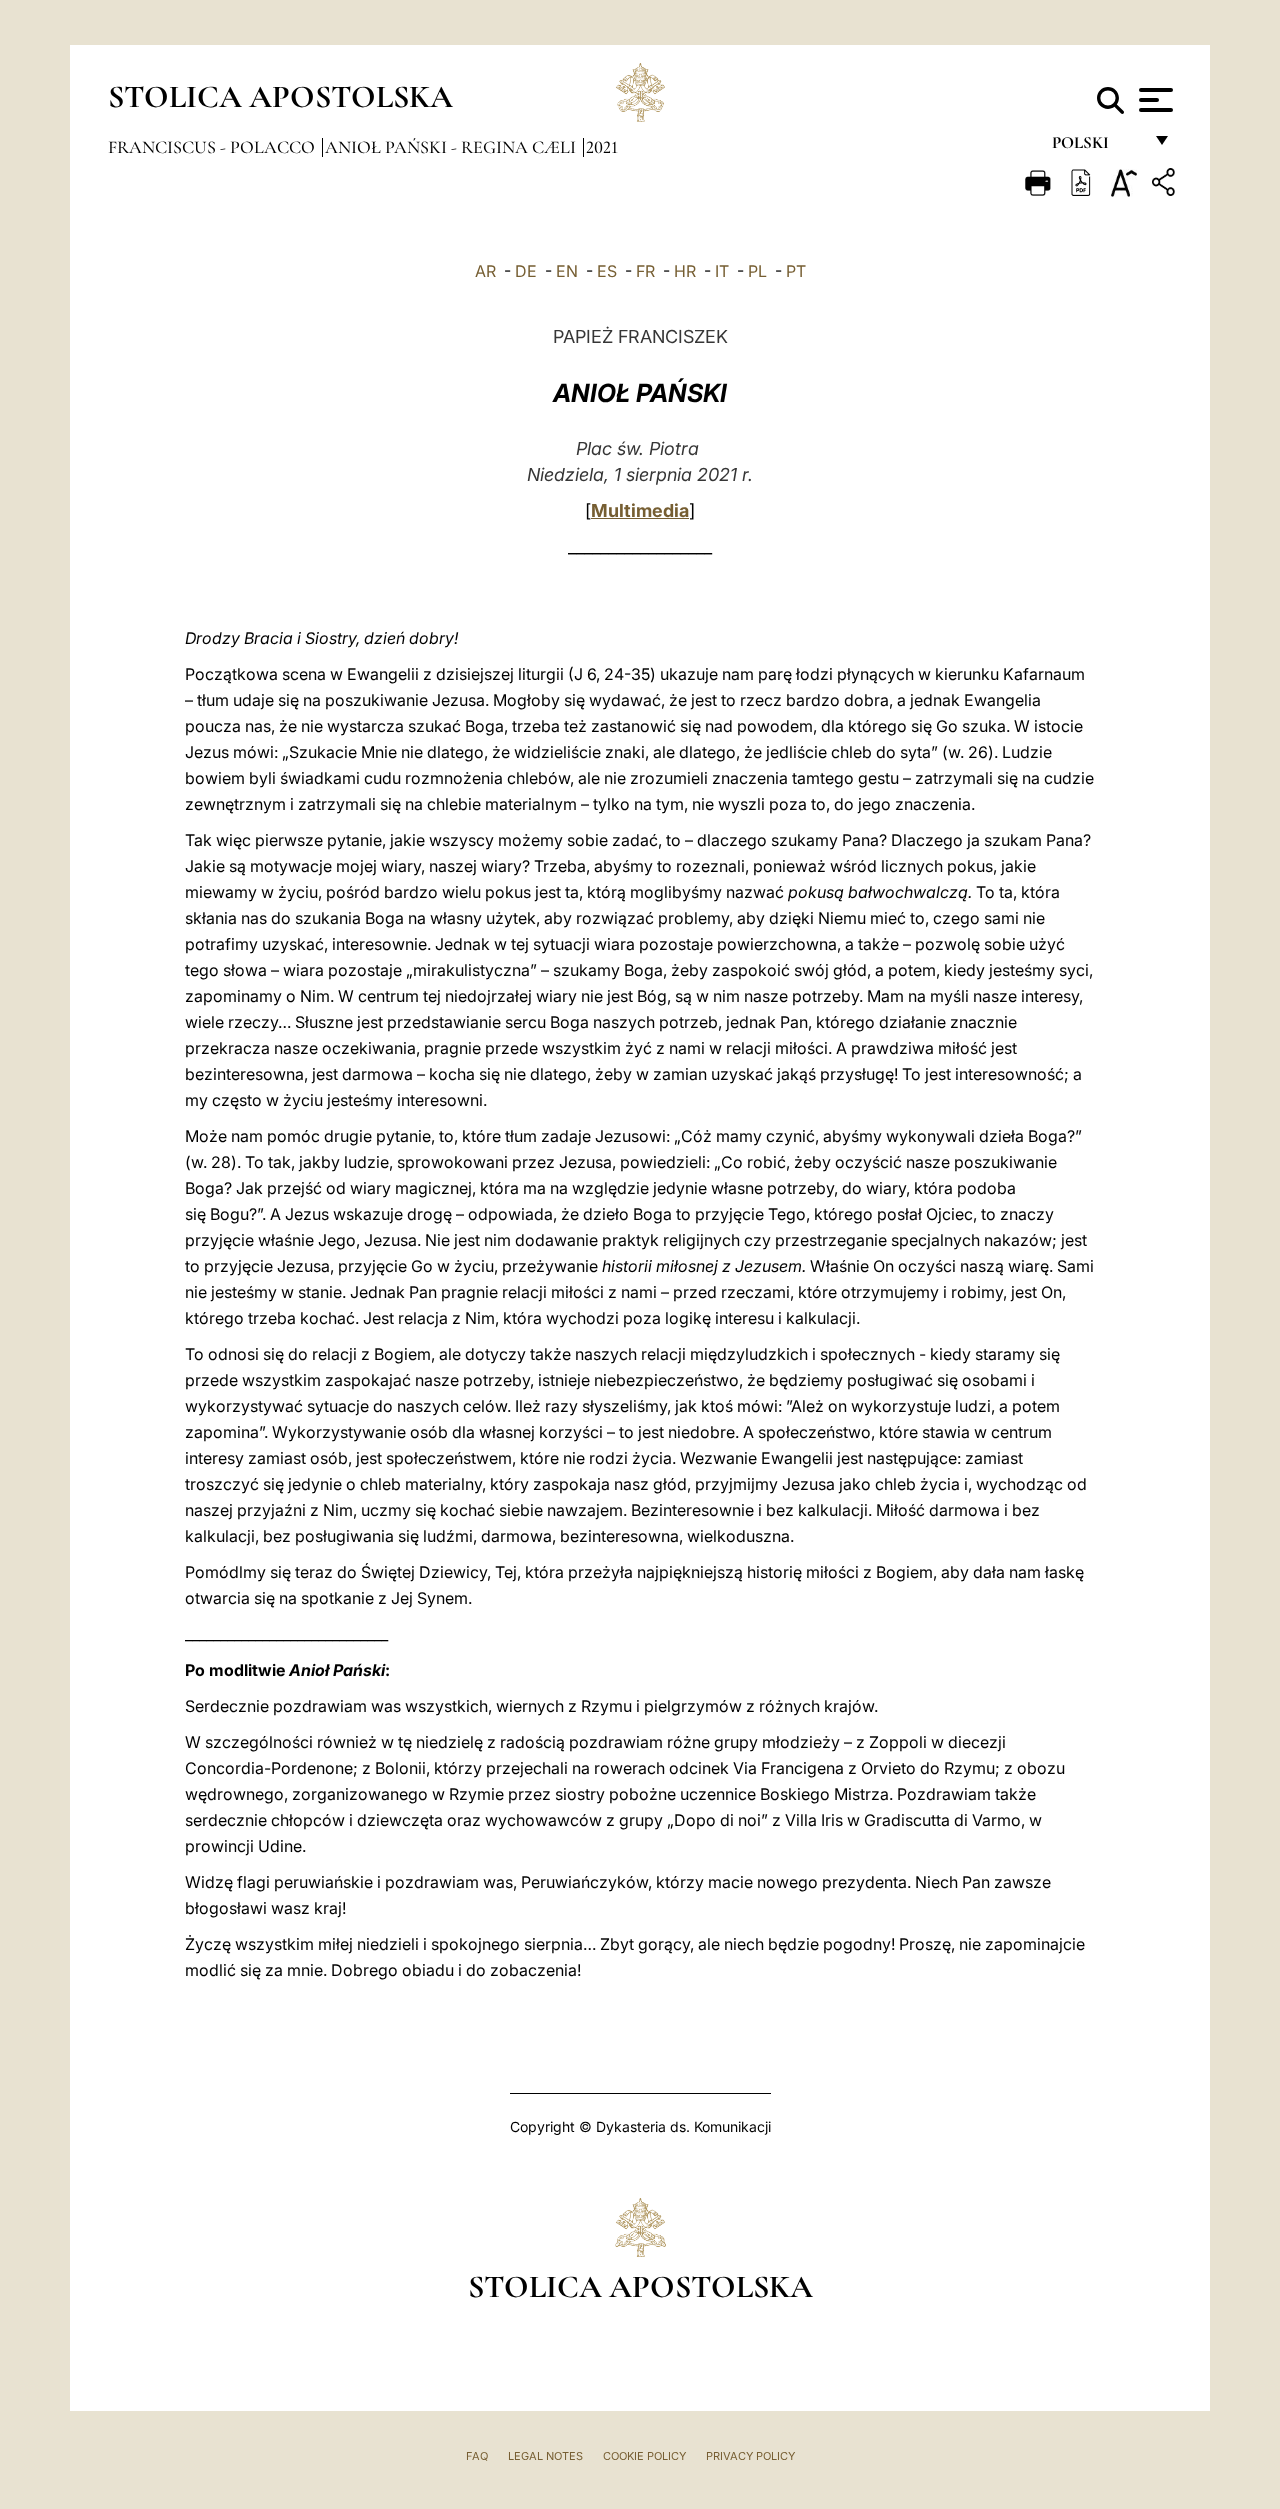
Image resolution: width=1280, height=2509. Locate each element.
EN (567, 271)
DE (526, 271)
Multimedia (640, 510)
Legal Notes (545, 2456)
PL (757, 271)
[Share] (1166, 185)
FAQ (477, 2456)
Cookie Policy (644, 2456)
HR (685, 271)
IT (722, 271)
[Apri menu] (1153, 100)
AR (485, 271)
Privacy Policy (750, 2456)
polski (1096, 147)
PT (796, 271)
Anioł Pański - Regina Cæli (452, 147)
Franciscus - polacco (213, 147)
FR (645, 271)
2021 (602, 147)
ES (607, 271)
